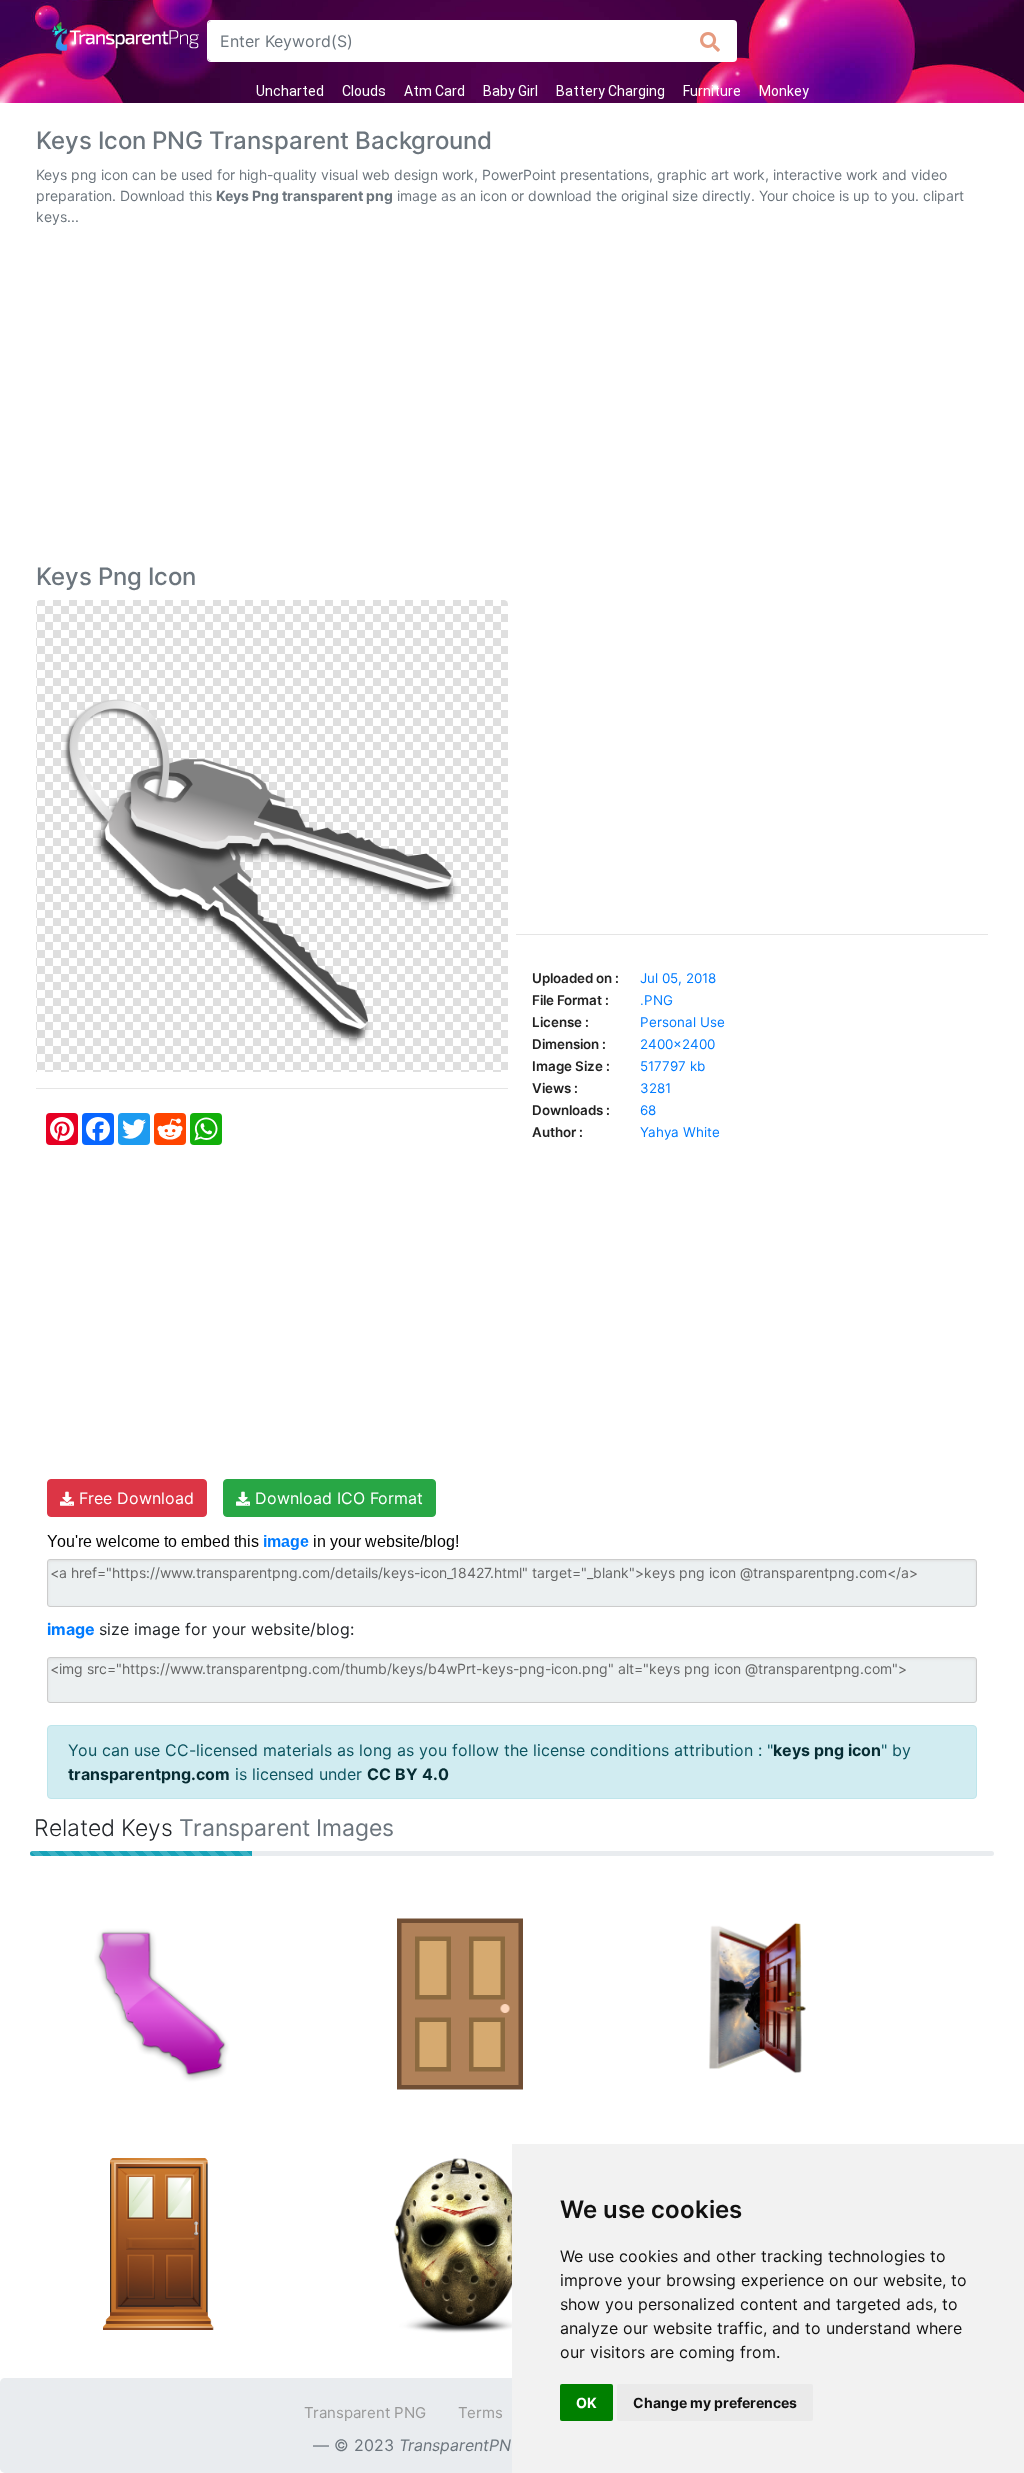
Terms (480, 2412)
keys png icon (827, 1750)
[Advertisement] (512, 399)
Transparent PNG (365, 2412)
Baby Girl (510, 91)
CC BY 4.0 (408, 1774)
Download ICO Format (336, 1498)
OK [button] (586, 2402)
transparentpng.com (149, 1774)
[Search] (710, 41)
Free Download (134, 1498)
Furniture (712, 91)
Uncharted (290, 91)
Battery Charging (610, 91)
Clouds (364, 91)
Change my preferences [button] (715, 2402)
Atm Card (434, 91)
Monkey (784, 91)
